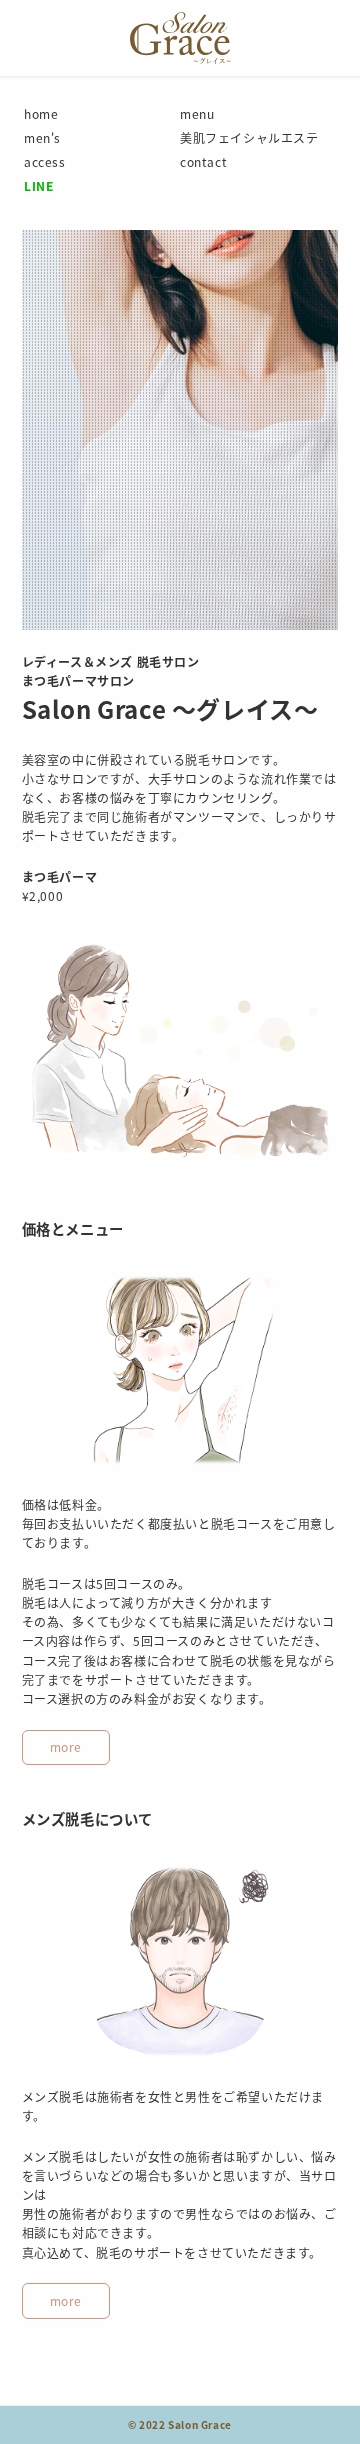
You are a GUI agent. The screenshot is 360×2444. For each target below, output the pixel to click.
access (45, 161)
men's (42, 137)
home (41, 113)
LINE (38, 185)
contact (203, 161)
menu (197, 113)
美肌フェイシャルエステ (249, 137)
